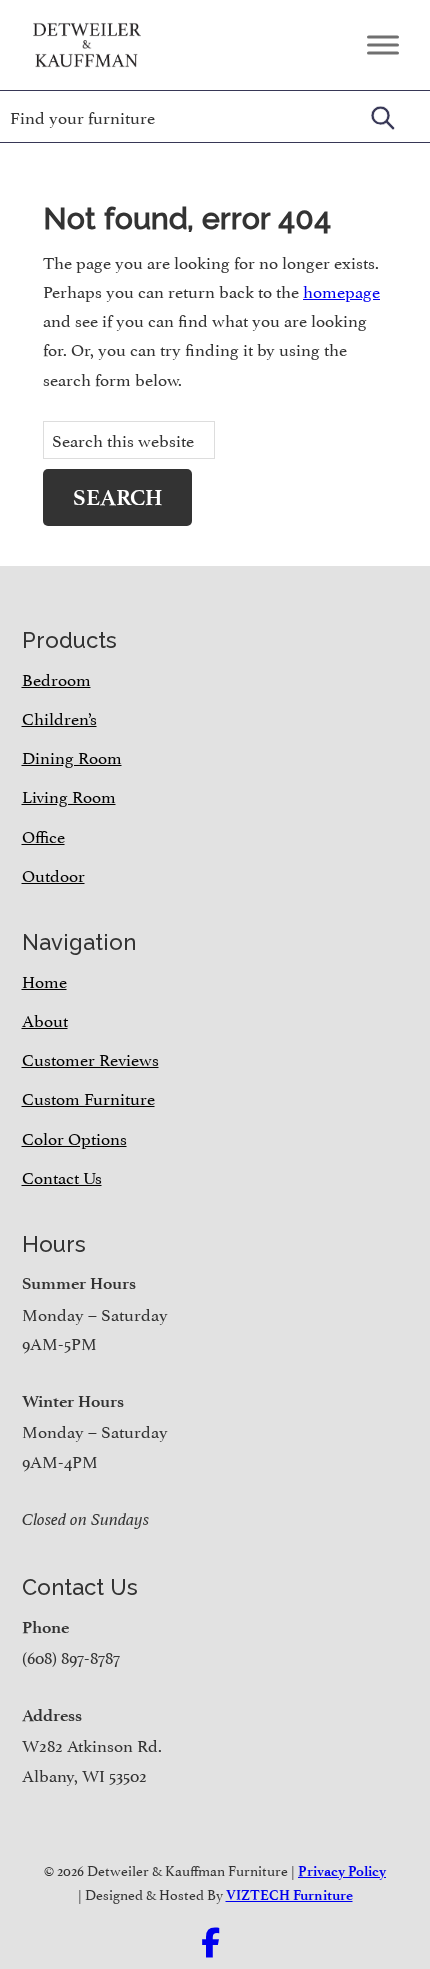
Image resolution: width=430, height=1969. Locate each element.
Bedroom (56, 678)
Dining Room (72, 756)
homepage (341, 290)
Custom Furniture (88, 1097)
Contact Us (62, 1176)
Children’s (59, 717)
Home (44, 980)
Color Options (74, 1137)
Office (43, 835)
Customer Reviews (90, 1058)
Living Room (69, 795)
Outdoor (53, 874)
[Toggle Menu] (383, 44)
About (45, 1019)
